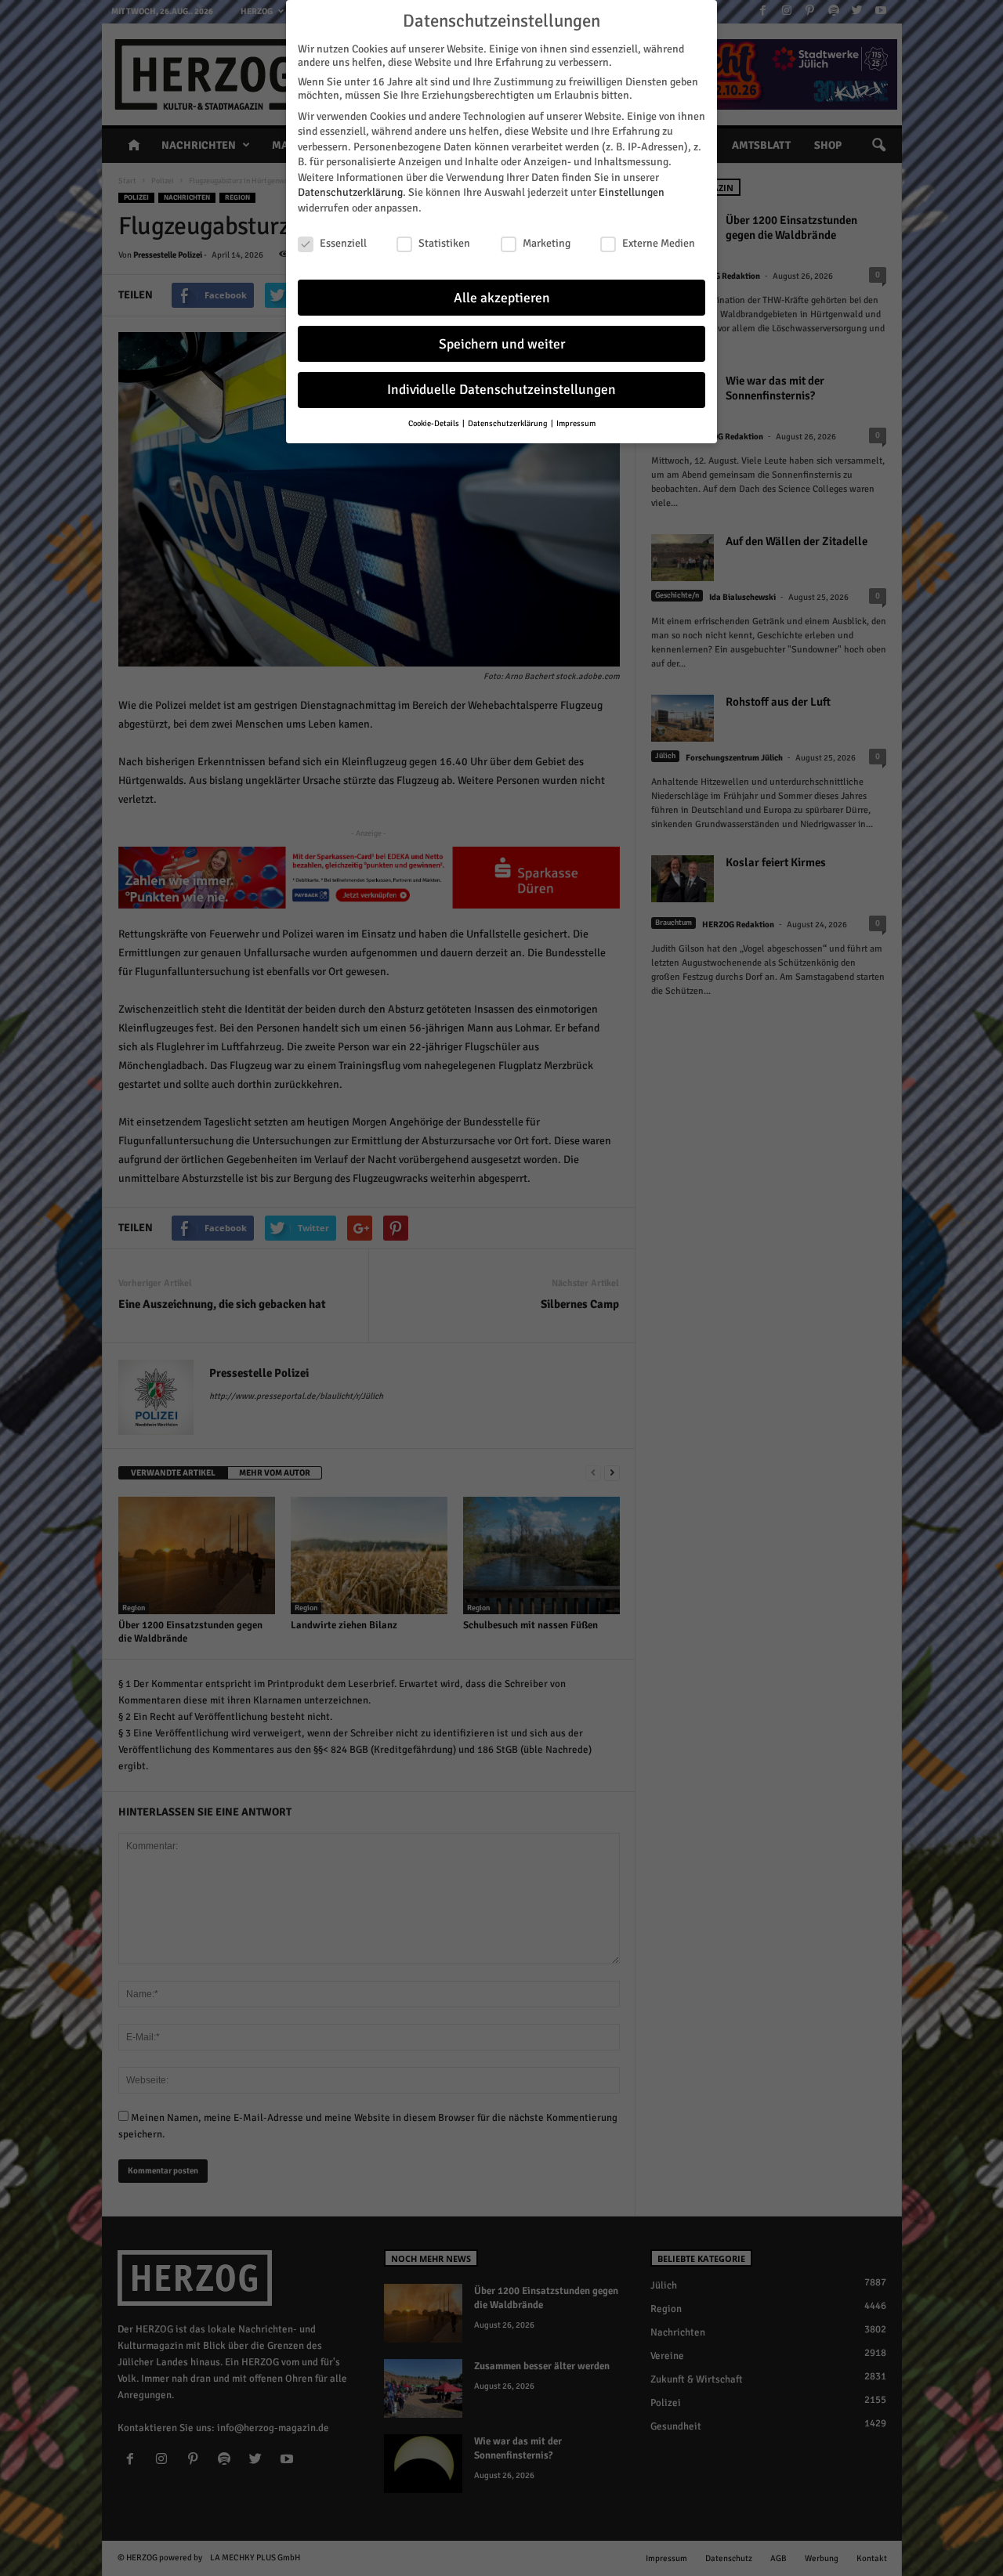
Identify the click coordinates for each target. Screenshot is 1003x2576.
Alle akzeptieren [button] (502, 298)
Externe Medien (659, 243)
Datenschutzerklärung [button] (509, 423)
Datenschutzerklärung (350, 192)
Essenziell (343, 243)
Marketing (547, 243)
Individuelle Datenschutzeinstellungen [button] (501, 390)
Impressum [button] (576, 423)
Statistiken (444, 243)
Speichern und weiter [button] (502, 344)
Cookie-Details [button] (435, 423)
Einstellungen (632, 192)
